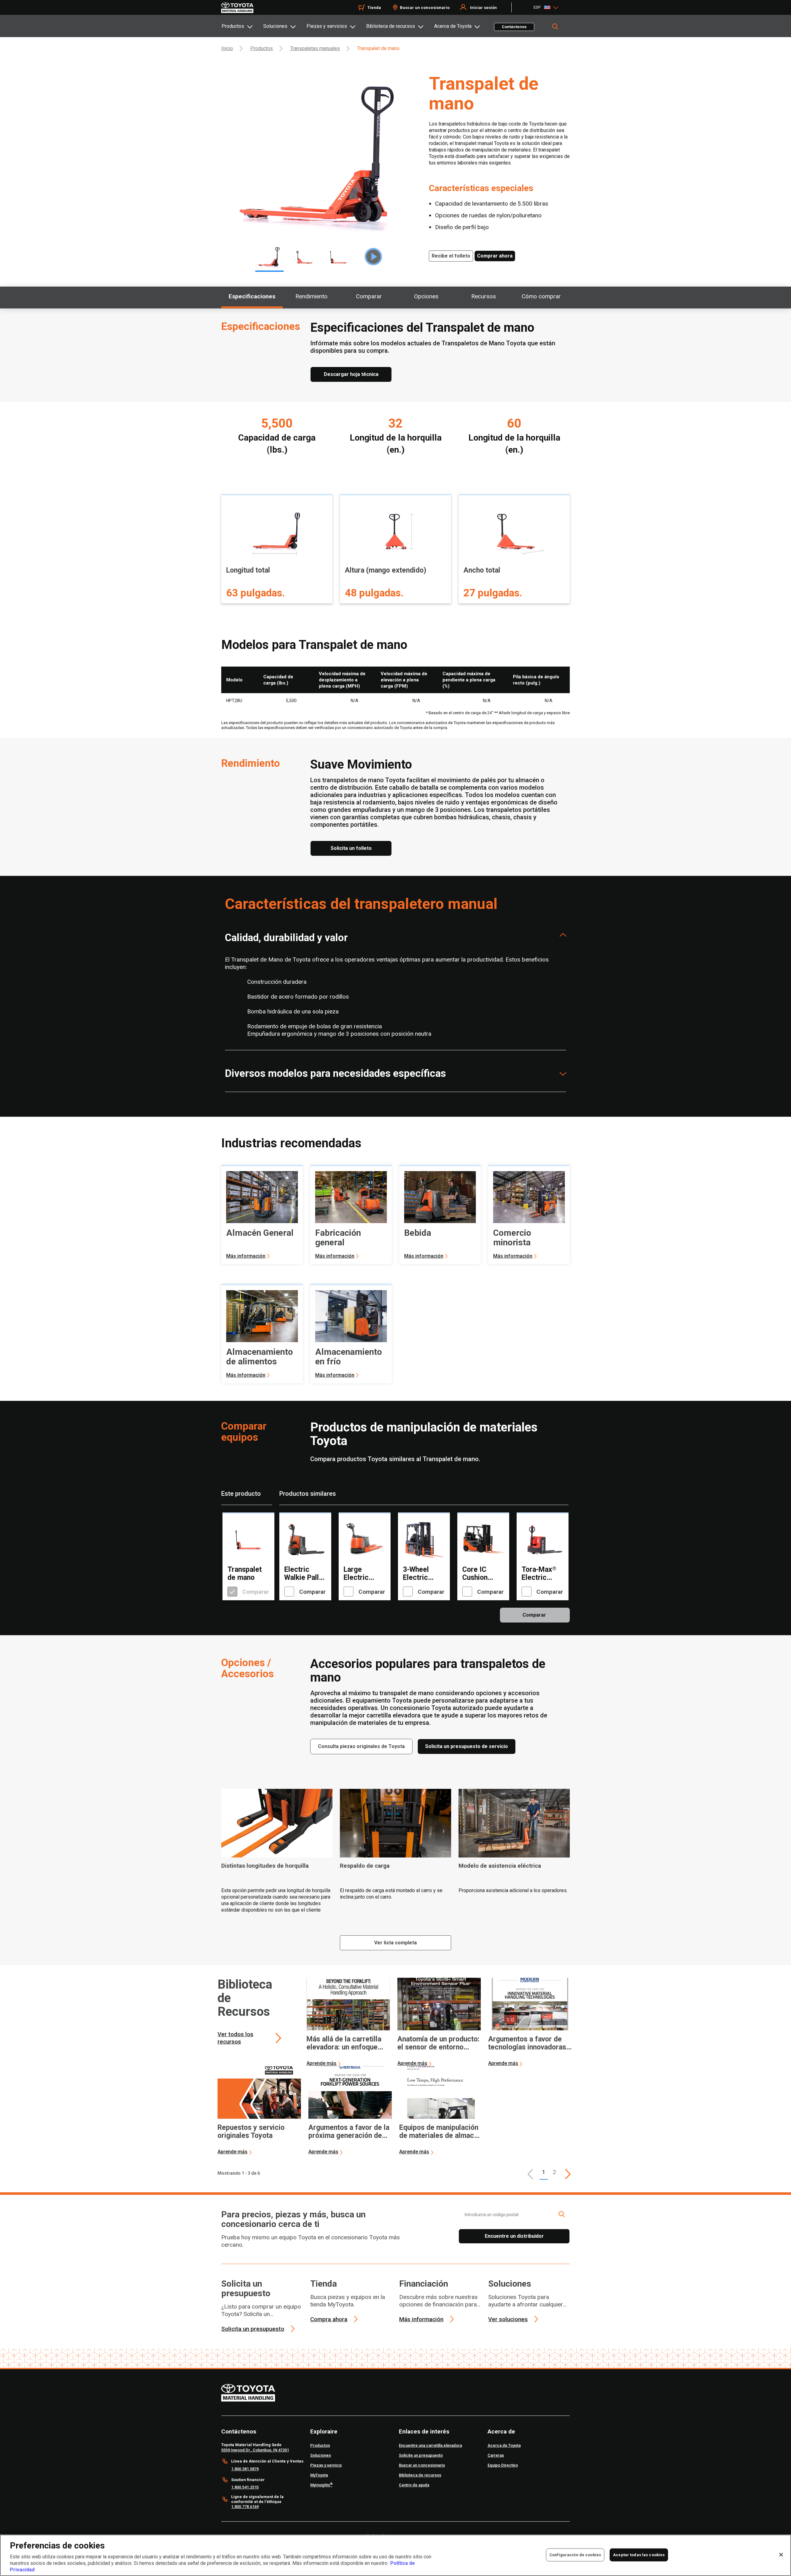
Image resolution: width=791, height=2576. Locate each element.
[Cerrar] (781, 2555)
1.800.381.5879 (245, 2469)
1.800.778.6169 (245, 2507)
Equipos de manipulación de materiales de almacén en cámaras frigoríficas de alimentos (440, 2132)
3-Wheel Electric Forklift (416, 1574)
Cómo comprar (541, 296)
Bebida (418, 1233)
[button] (530, 2174)
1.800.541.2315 (245, 2487)
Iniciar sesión (483, 8)
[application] (348, 2022)
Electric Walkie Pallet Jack (305, 1574)
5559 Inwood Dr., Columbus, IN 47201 (255, 2450)
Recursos (484, 296)
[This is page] (568, 2174)
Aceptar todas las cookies (639, 2555)
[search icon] (561, 2214)
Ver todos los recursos (235, 2038)
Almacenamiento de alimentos (260, 1357)
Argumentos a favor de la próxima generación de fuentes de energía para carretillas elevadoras (349, 2132)
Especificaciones (252, 296)
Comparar (369, 296)
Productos (233, 26)
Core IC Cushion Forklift (475, 1574)
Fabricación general (338, 1238)
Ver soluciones (508, 2319)
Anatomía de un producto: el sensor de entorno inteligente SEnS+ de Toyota (438, 2043)
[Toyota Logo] (237, 8)
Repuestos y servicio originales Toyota (251, 2132)
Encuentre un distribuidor (514, 2236)
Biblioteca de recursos (391, 26)
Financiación (424, 2284)
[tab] (242, 26)
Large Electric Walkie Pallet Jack (364, 1574)
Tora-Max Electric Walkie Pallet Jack (542, 1574)
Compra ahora (329, 2319)
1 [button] (544, 2172)
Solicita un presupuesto (246, 2288)
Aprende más (321, 2063)
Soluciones (275, 26)
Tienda (374, 8)
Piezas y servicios (327, 26)
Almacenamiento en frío (349, 1357)
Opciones (426, 296)
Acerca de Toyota (453, 26)
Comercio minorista (512, 1238)
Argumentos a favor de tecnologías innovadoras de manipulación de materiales (527, 2043)
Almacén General (260, 1233)
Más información (246, 1256)
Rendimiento (311, 296)
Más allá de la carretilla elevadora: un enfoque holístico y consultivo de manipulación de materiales (345, 2043)
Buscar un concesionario (425, 8)
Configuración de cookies (575, 2555)
